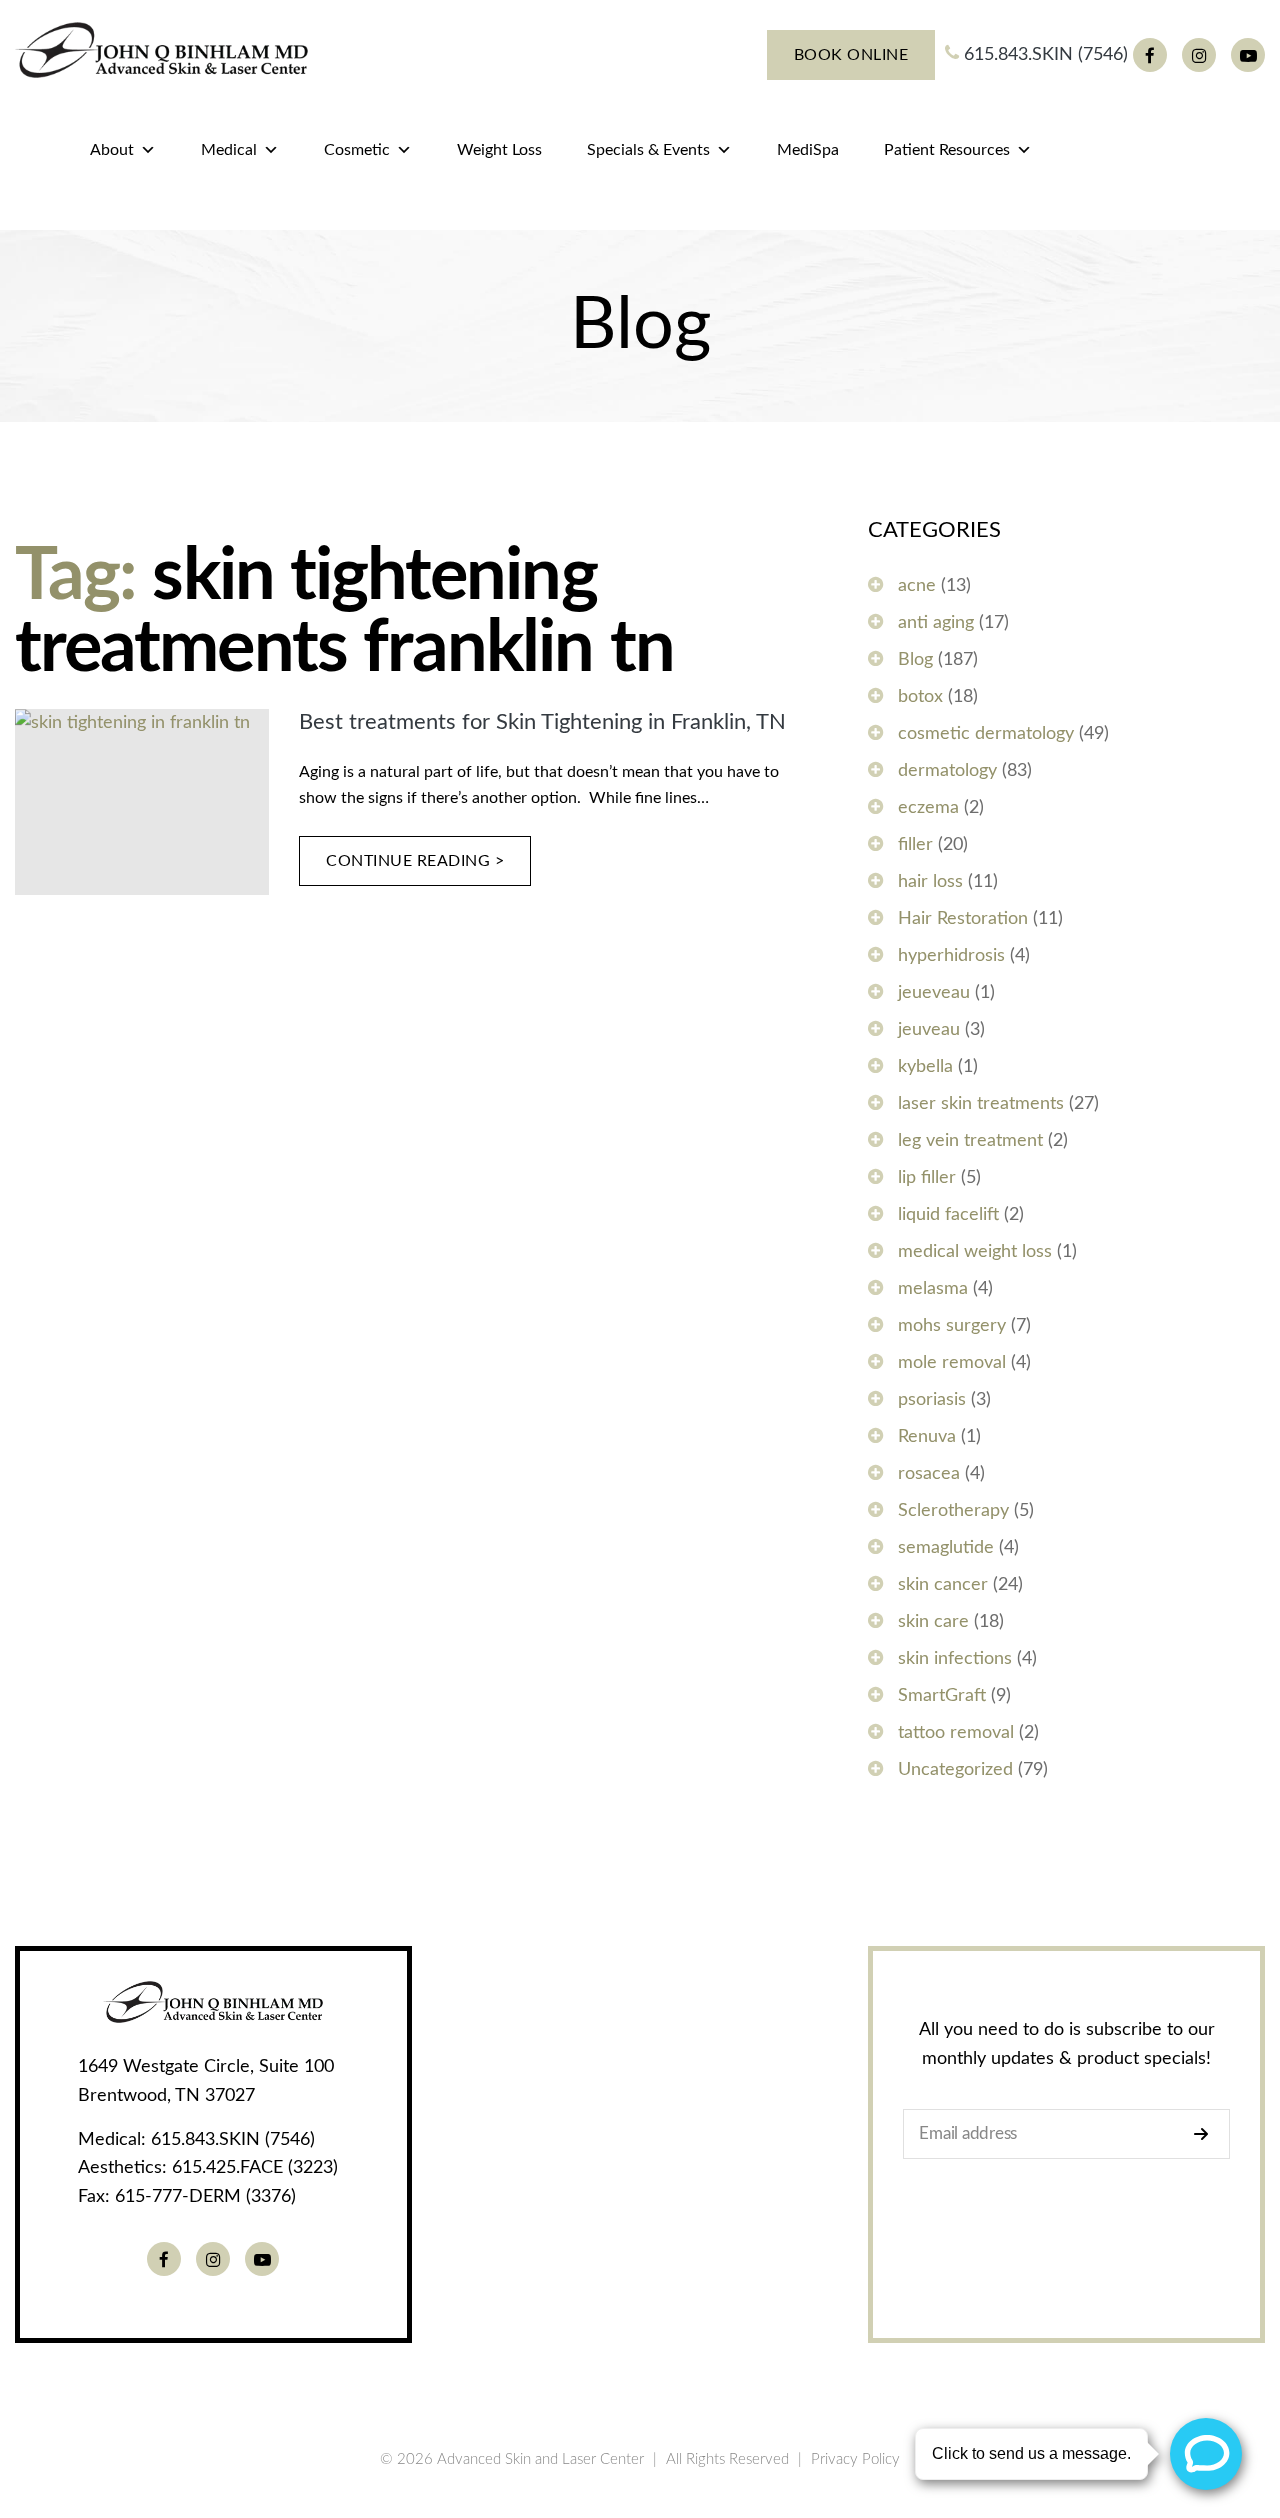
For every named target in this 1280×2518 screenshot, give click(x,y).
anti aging (936, 623)
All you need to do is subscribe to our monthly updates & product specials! (1067, 2044)
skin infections (955, 1659)
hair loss (930, 882)
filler (915, 845)
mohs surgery (952, 1326)
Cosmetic (357, 150)
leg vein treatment (970, 1141)
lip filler (927, 1178)
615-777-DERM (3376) (205, 2197)
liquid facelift (948, 1215)
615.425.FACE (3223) (255, 2168)
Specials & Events (648, 150)
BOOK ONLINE (851, 55)
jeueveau (934, 993)
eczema (928, 808)
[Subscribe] (1206, 2134)
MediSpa (808, 150)
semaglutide (946, 1548)
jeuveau (929, 1030)
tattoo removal (956, 1733)
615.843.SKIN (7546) (1043, 55)
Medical (229, 150)
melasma (933, 1289)
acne (917, 586)
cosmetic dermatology (986, 734)
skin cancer (943, 1585)
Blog (915, 660)
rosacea (929, 1474)
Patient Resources (947, 150)
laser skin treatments (981, 1104)
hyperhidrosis (951, 956)
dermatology (947, 771)
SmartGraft (942, 1696)
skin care (933, 1622)
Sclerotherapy (953, 1511)
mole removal (952, 1363)
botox (920, 697)
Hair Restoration (963, 919)
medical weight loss (975, 1252)
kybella (925, 1067)
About (112, 150)
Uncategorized (955, 1770)
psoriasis (932, 1400)
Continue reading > (415, 861)
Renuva (927, 1437)
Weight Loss (499, 150)
